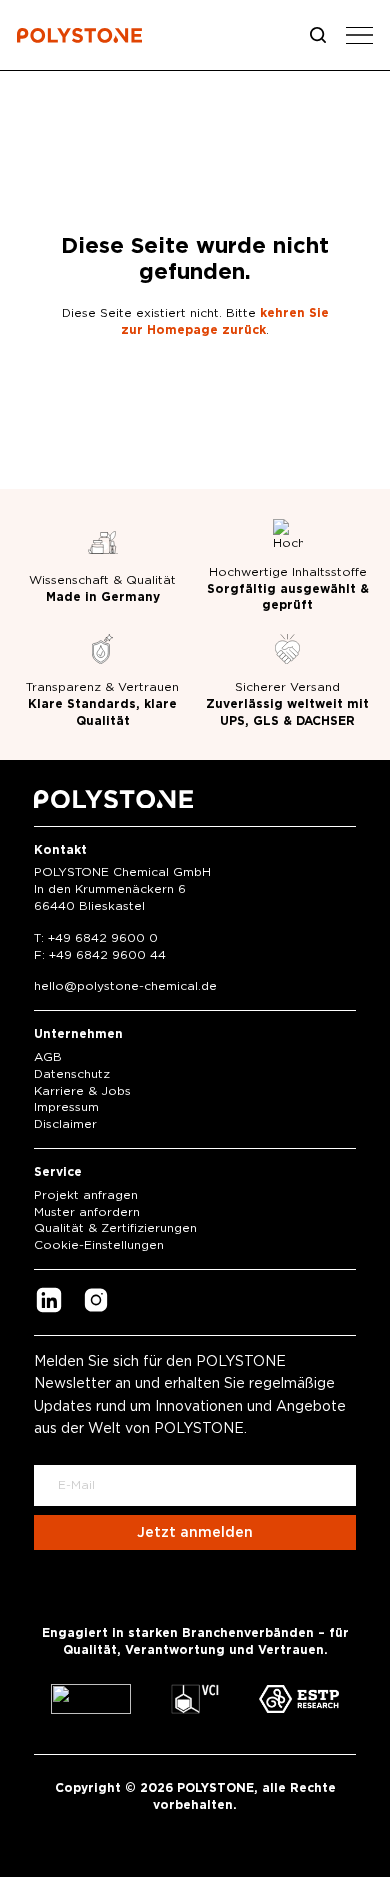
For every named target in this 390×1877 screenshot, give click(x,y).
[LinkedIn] (49, 1302)
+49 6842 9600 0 (103, 938)
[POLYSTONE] (79, 39)
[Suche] (318, 35)
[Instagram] (96, 1302)
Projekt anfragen (86, 1195)
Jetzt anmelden (195, 1533)
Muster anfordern (87, 1212)
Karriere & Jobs (82, 1091)
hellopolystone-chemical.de (125, 986)
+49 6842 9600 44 (107, 955)
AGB (48, 1057)
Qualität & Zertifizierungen (115, 1228)
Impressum (66, 1107)
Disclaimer (65, 1124)
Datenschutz (72, 1074)
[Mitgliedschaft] (91, 1699)
